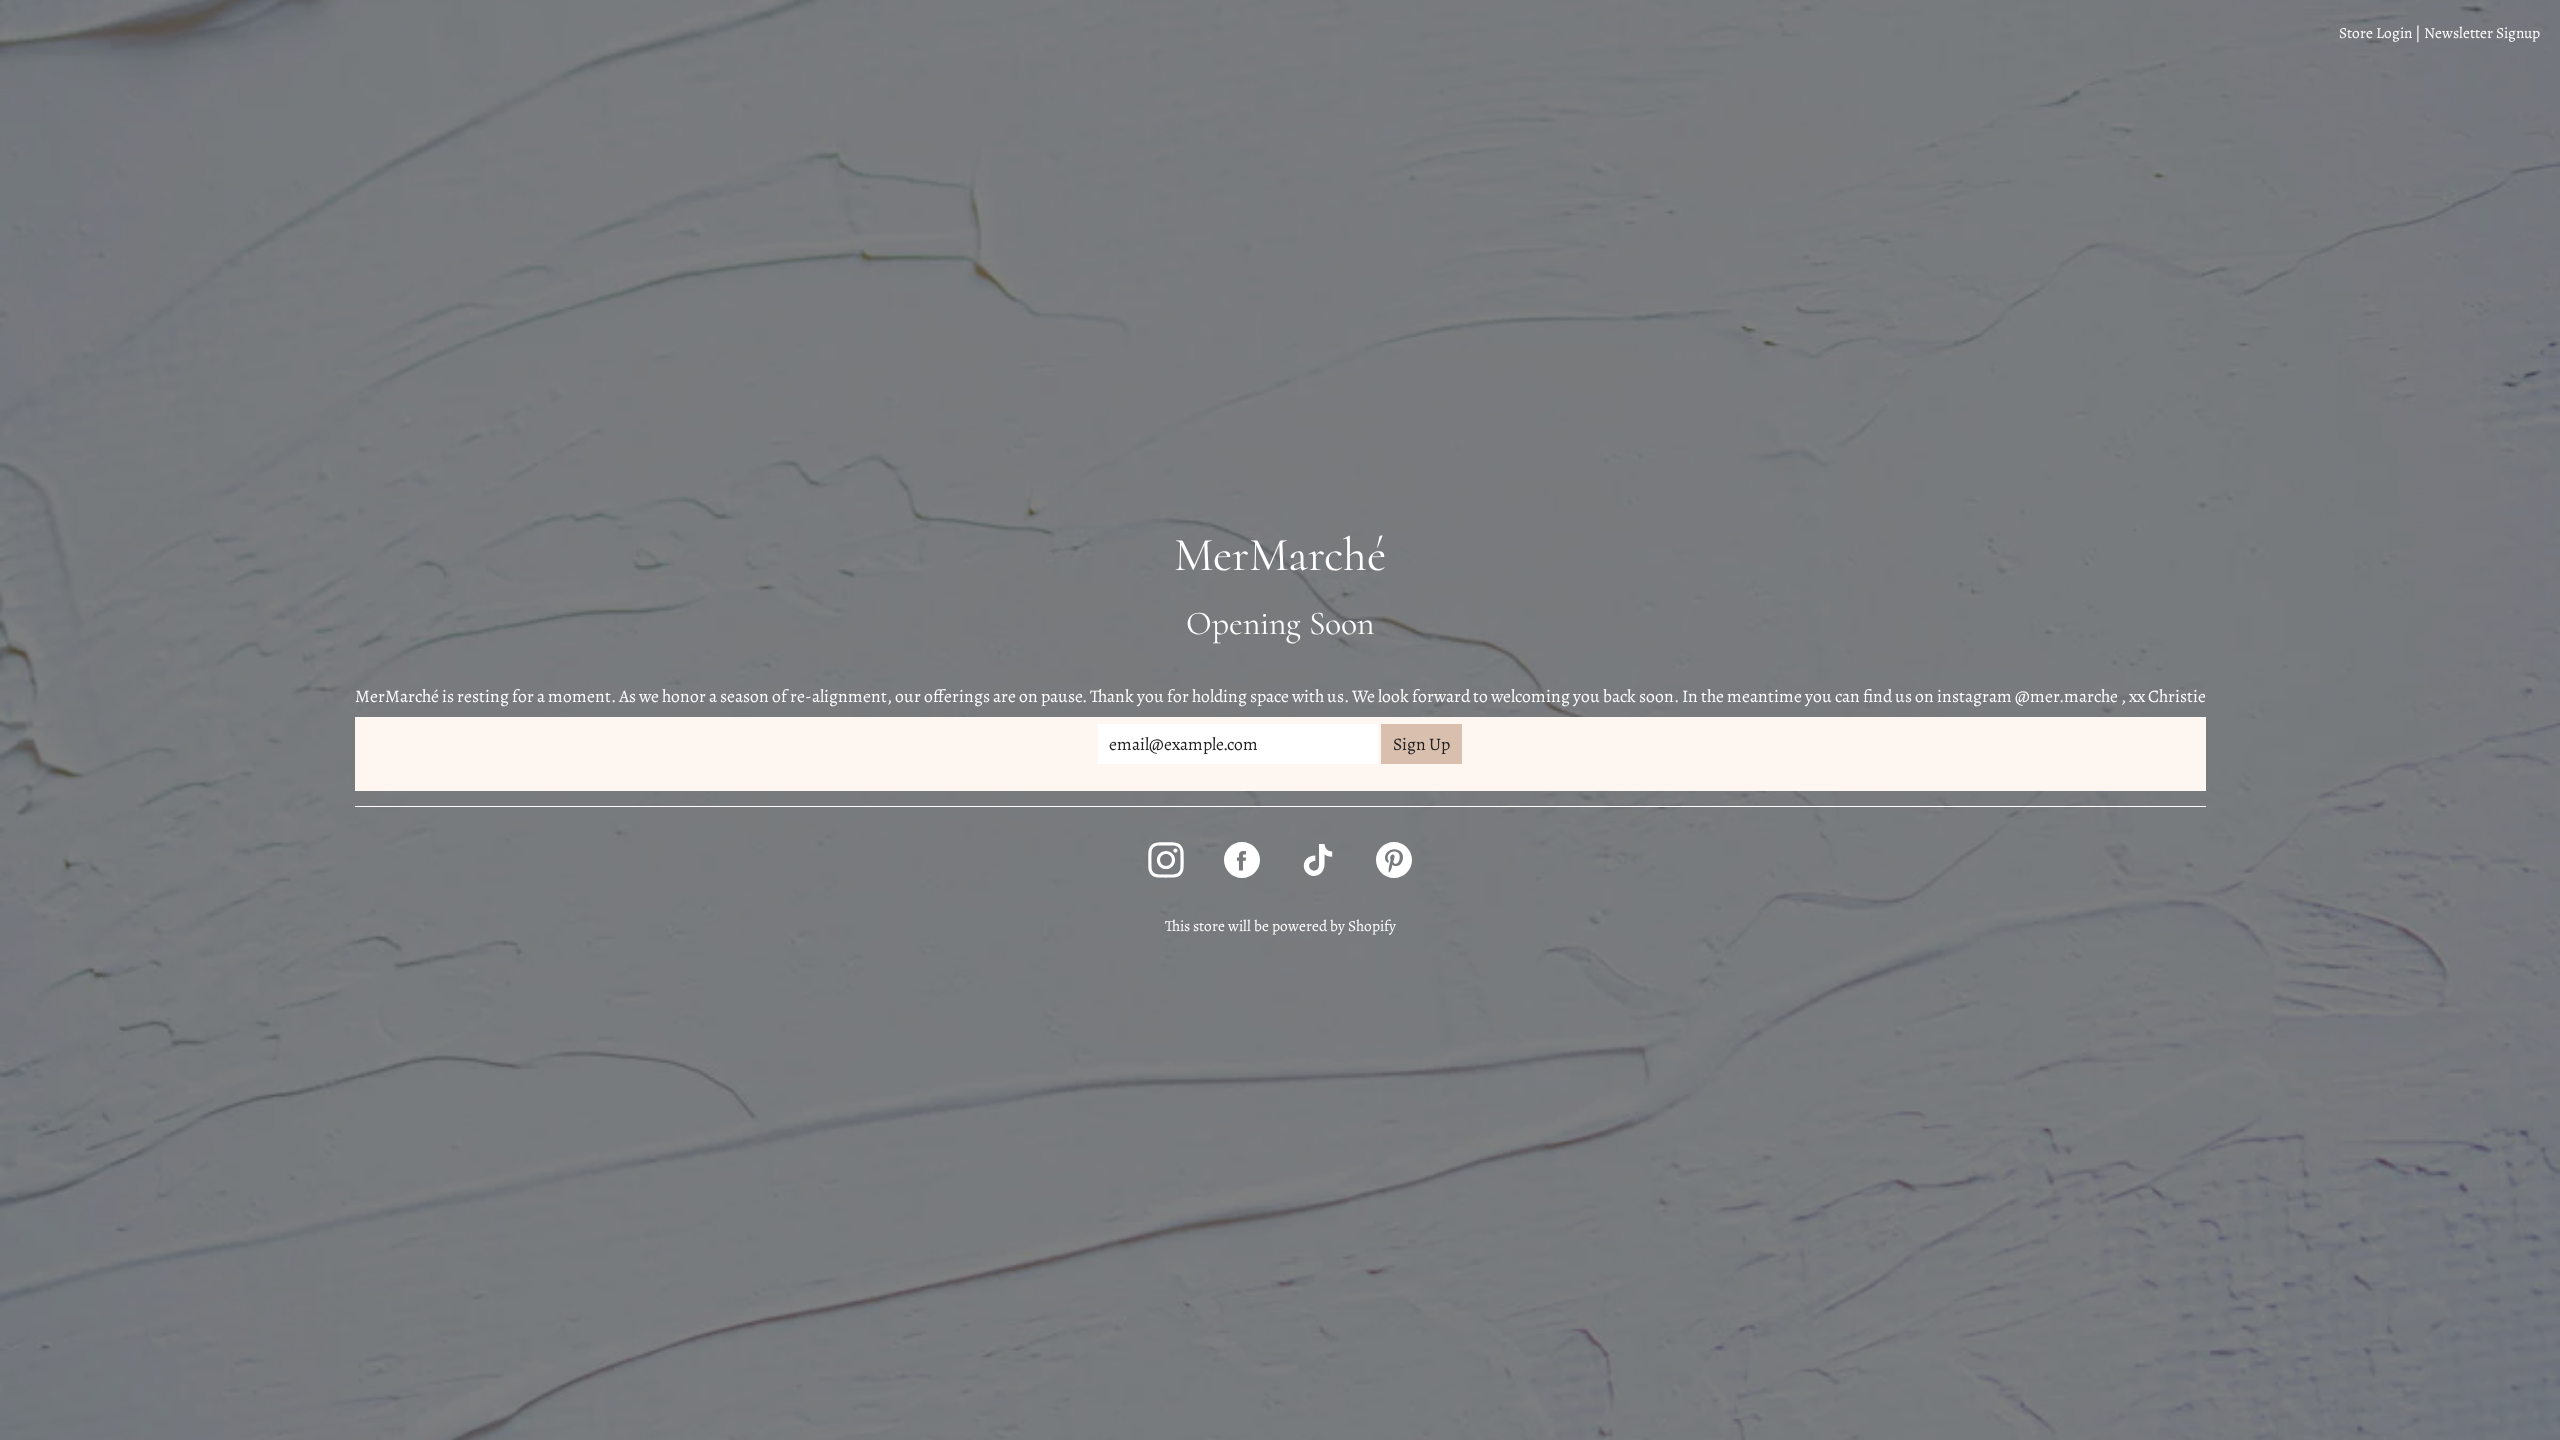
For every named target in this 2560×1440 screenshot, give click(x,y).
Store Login (2375, 32)
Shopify (1372, 925)
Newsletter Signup (2482, 32)
